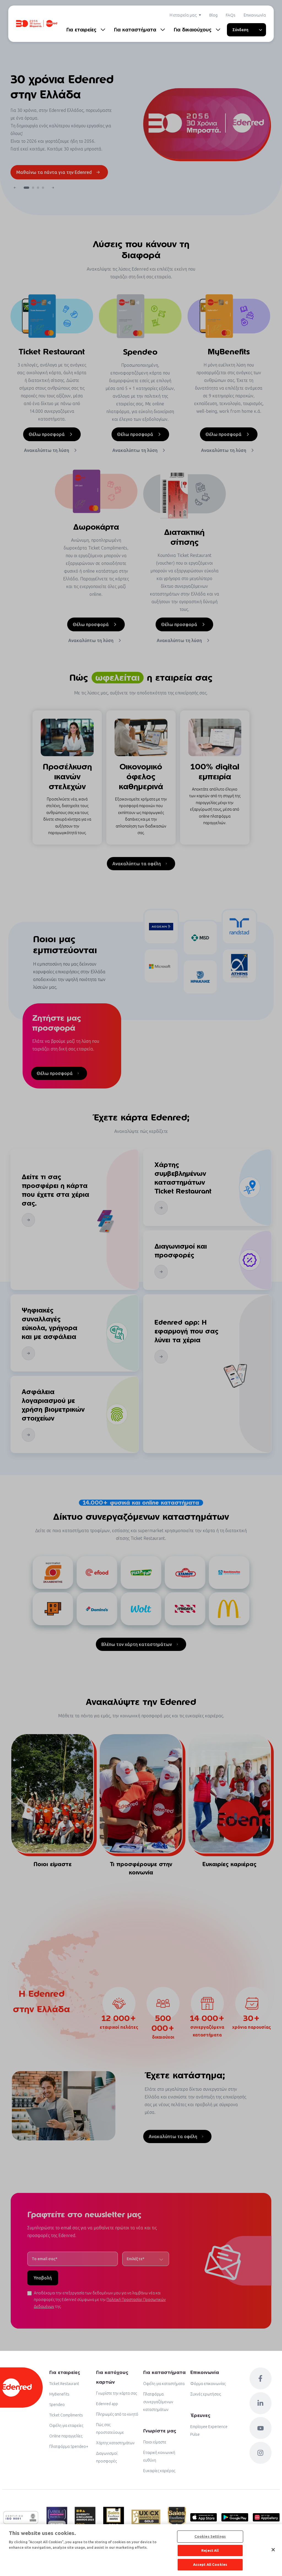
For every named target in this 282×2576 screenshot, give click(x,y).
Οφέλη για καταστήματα (164, 2384)
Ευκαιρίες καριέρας (159, 2471)
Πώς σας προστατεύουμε (110, 2429)
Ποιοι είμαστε (155, 2442)
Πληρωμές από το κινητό (117, 2414)
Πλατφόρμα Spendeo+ (69, 2446)
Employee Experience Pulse (209, 2431)
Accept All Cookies (210, 2564)
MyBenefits (59, 2394)
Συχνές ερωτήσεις (206, 2394)
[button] (15, 188)
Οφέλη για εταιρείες (66, 2426)
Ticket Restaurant (64, 2384)
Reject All (210, 2550)
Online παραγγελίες (66, 2436)
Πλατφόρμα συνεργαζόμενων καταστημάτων (158, 2402)
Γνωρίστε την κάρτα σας (116, 2393)
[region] (141, 2550)
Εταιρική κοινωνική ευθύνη (159, 2456)
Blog (213, 15)
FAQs (231, 15)
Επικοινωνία (255, 15)
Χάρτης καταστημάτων (115, 2443)
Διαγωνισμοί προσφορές (107, 2457)
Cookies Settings (210, 2536)
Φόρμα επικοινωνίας (208, 2384)
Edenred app (107, 2404)
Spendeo (57, 2405)
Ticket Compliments (66, 2415)
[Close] (273, 2550)
